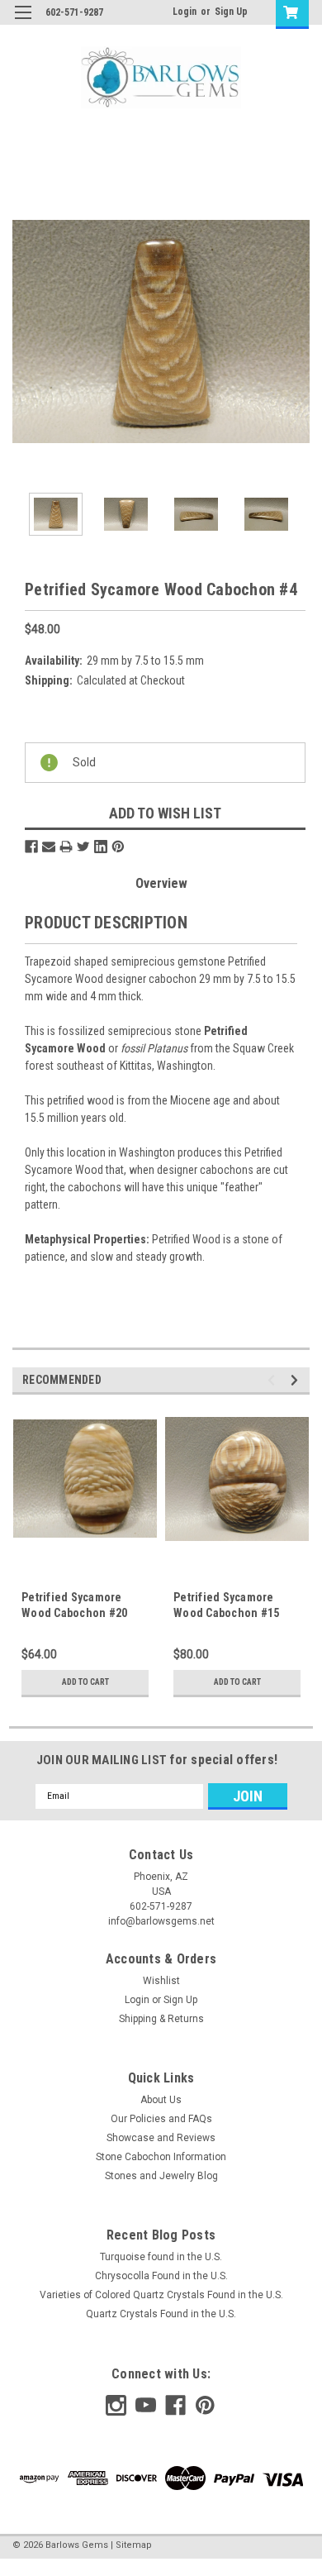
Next (297, 332)
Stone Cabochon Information (161, 2157)
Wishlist (161, 1981)
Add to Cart (85, 1682)
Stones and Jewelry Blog (161, 2176)
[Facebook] (31, 847)
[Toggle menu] (23, 23)
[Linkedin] (101, 847)
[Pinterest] (118, 847)
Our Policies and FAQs (161, 2119)
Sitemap (134, 2545)
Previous (25, 332)
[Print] (66, 847)
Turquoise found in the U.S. (161, 2257)
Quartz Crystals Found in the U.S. (161, 2314)
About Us (161, 2100)
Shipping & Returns (161, 2019)
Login (185, 12)
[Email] (49, 847)
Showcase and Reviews (161, 2138)
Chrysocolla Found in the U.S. (161, 2276)
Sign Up (231, 12)
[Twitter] (83, 847)
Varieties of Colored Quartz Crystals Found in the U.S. (161, 2295)
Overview (161, 883)
